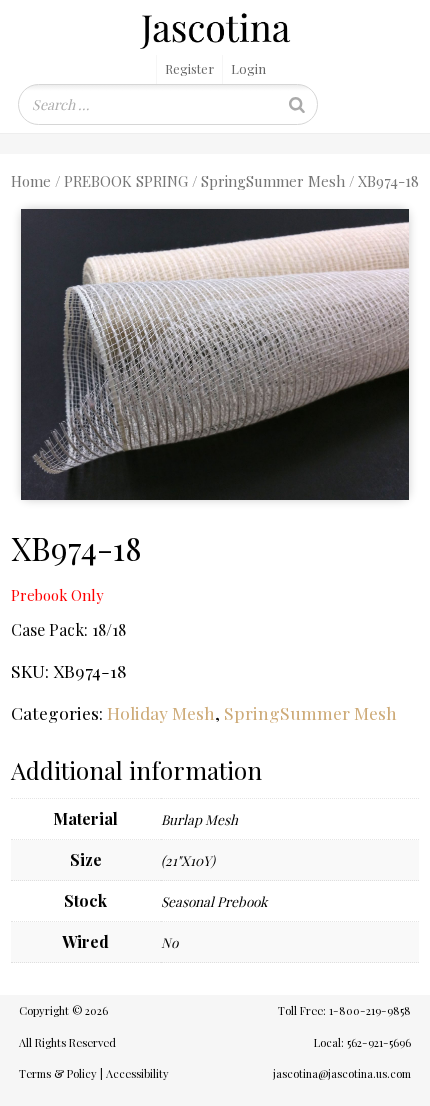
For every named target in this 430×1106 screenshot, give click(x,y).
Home (31, 181)
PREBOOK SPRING (126, 181)
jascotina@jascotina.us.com (342, 1073)
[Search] (297, 104)
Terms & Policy (58, 1073)
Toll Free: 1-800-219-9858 (344, 1010)
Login (248, 68)
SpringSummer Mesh (273, 181)
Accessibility (137, 1073)
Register (189, 68)
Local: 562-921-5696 (362, 1042)
